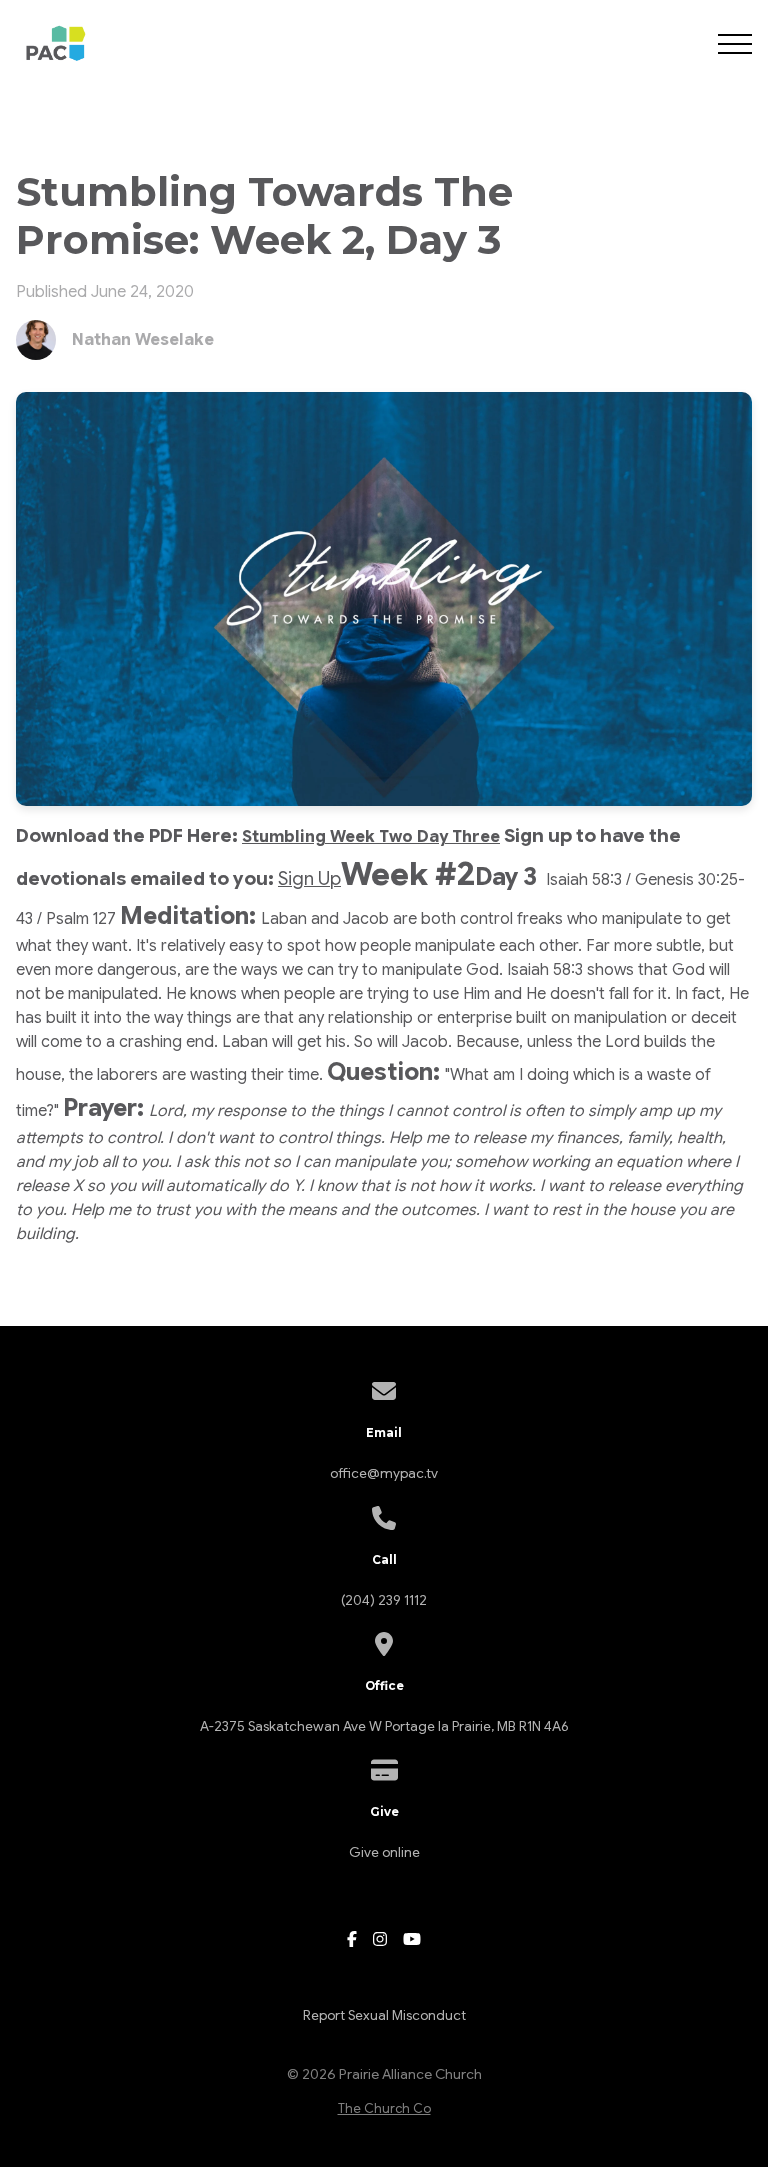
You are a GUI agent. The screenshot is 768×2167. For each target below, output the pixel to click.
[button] (735, 44)
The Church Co (384, 2109)
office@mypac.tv (384, 1473)
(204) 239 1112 (384, 1600)
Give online (384, 1852)
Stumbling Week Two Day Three (371, 837)
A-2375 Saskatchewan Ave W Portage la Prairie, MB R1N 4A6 (384, 1726)
